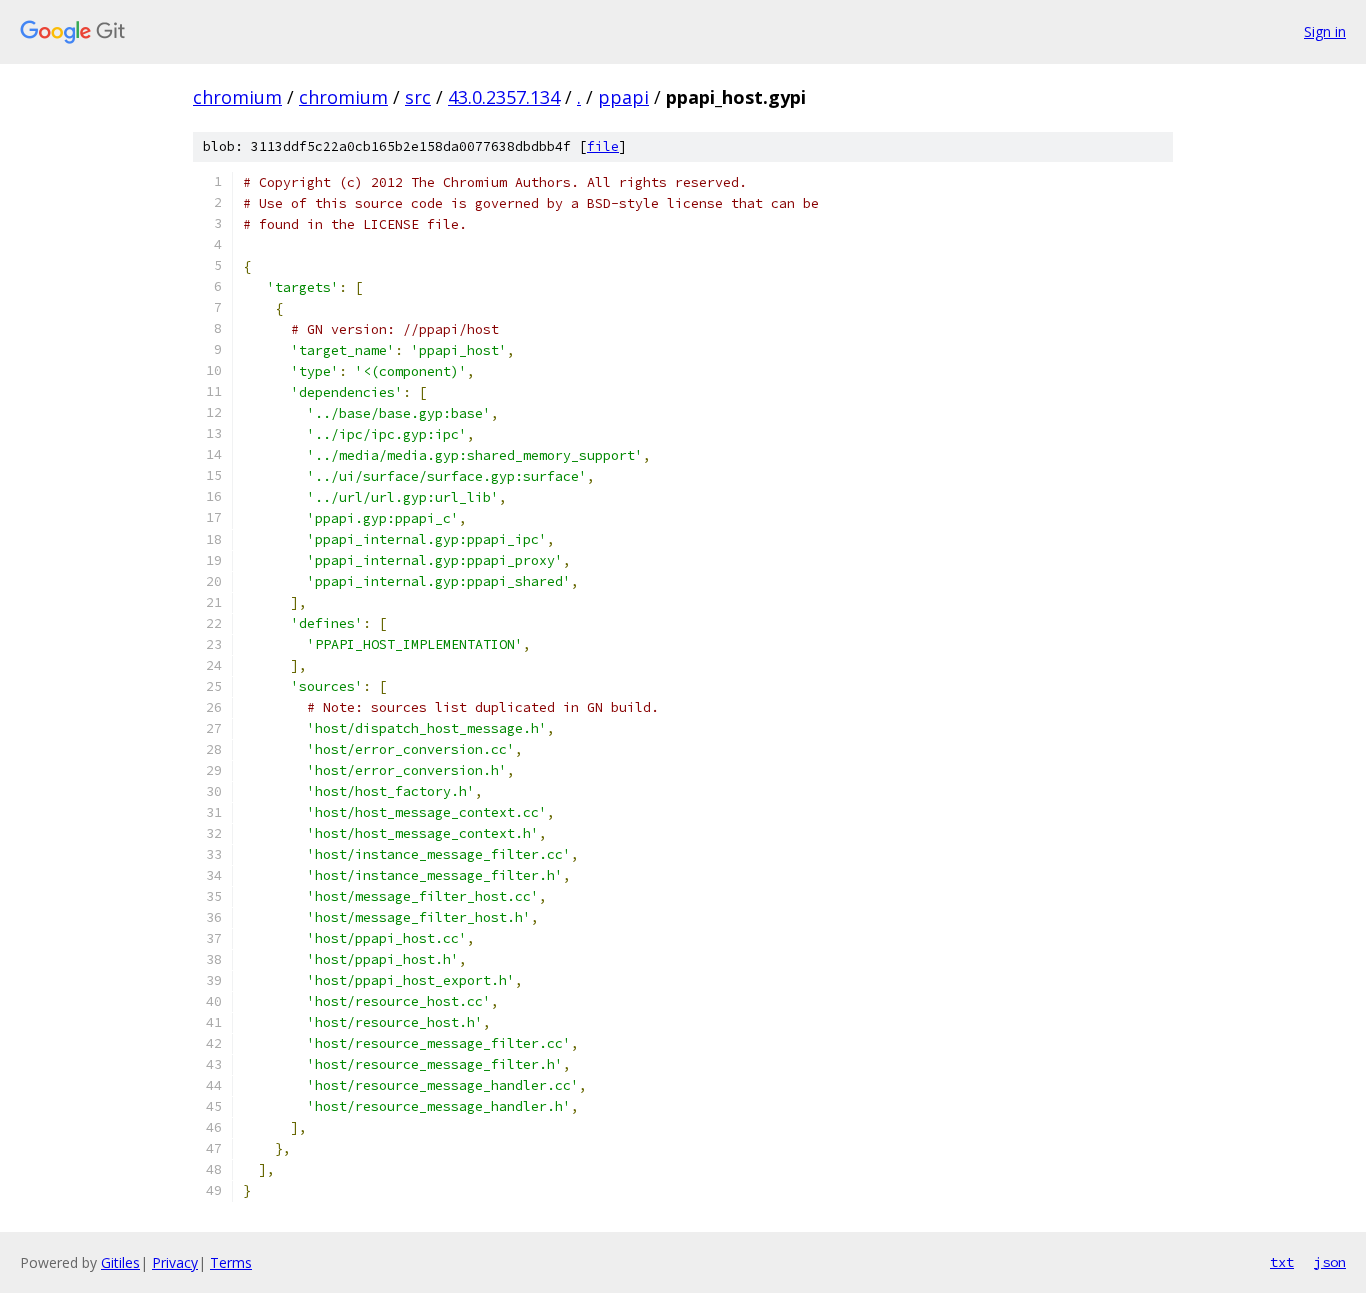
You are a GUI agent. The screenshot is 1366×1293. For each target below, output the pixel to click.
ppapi (623, 97)
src (418, 97)
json (1330, 1262)
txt (1282, 1262)
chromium (237, 97)
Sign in (1325, 31)
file (603, 146)
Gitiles (120, 1262)
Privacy (175, 1262)
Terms (231, 1262)
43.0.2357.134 (504, 97)
